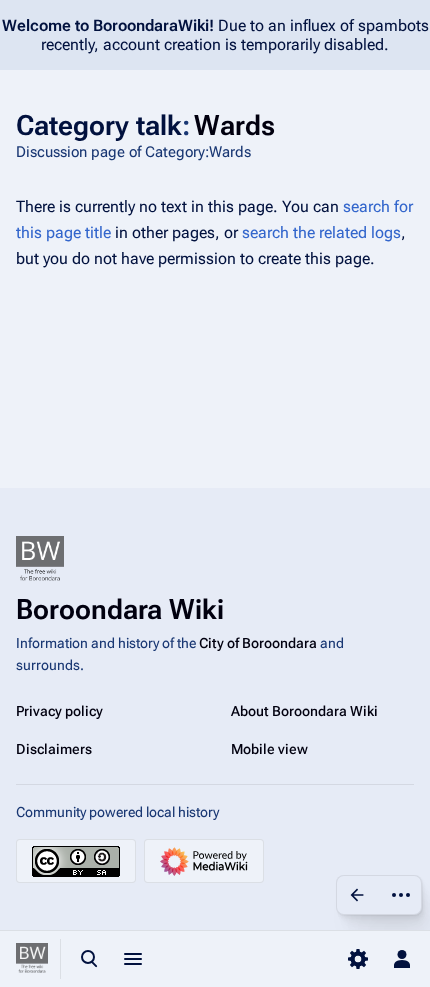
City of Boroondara (258, 643)
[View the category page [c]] (357, 895)
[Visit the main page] (32, 959)
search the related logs (321, 232)
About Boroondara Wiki (304, 711)
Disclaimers (54, 749)
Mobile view (269, 749)
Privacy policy (59, 711)
